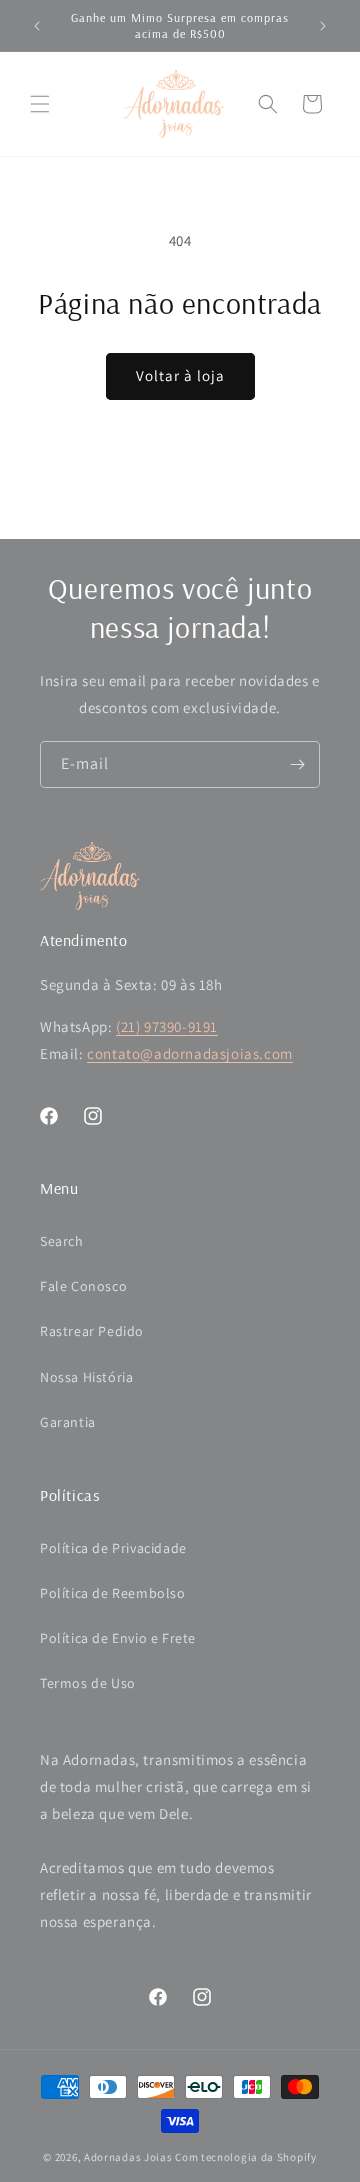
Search (62, 1241)
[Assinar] (297, 764)
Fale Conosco (83, 1286)
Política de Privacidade (113, 1548)
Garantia (68, 1422)
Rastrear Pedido (92, 1331)
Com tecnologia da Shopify (246, 2157)
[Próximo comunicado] (323, 26)
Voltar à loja (180, 375)
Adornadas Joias (128, 2157)
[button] (40, 104)
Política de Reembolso (113, 1593)
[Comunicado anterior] (37, 26)
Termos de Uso (88, 1683)
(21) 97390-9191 (167, 1026)
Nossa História (86, 1377)
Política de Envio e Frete (118, 1638)
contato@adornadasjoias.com (190, 1053)
